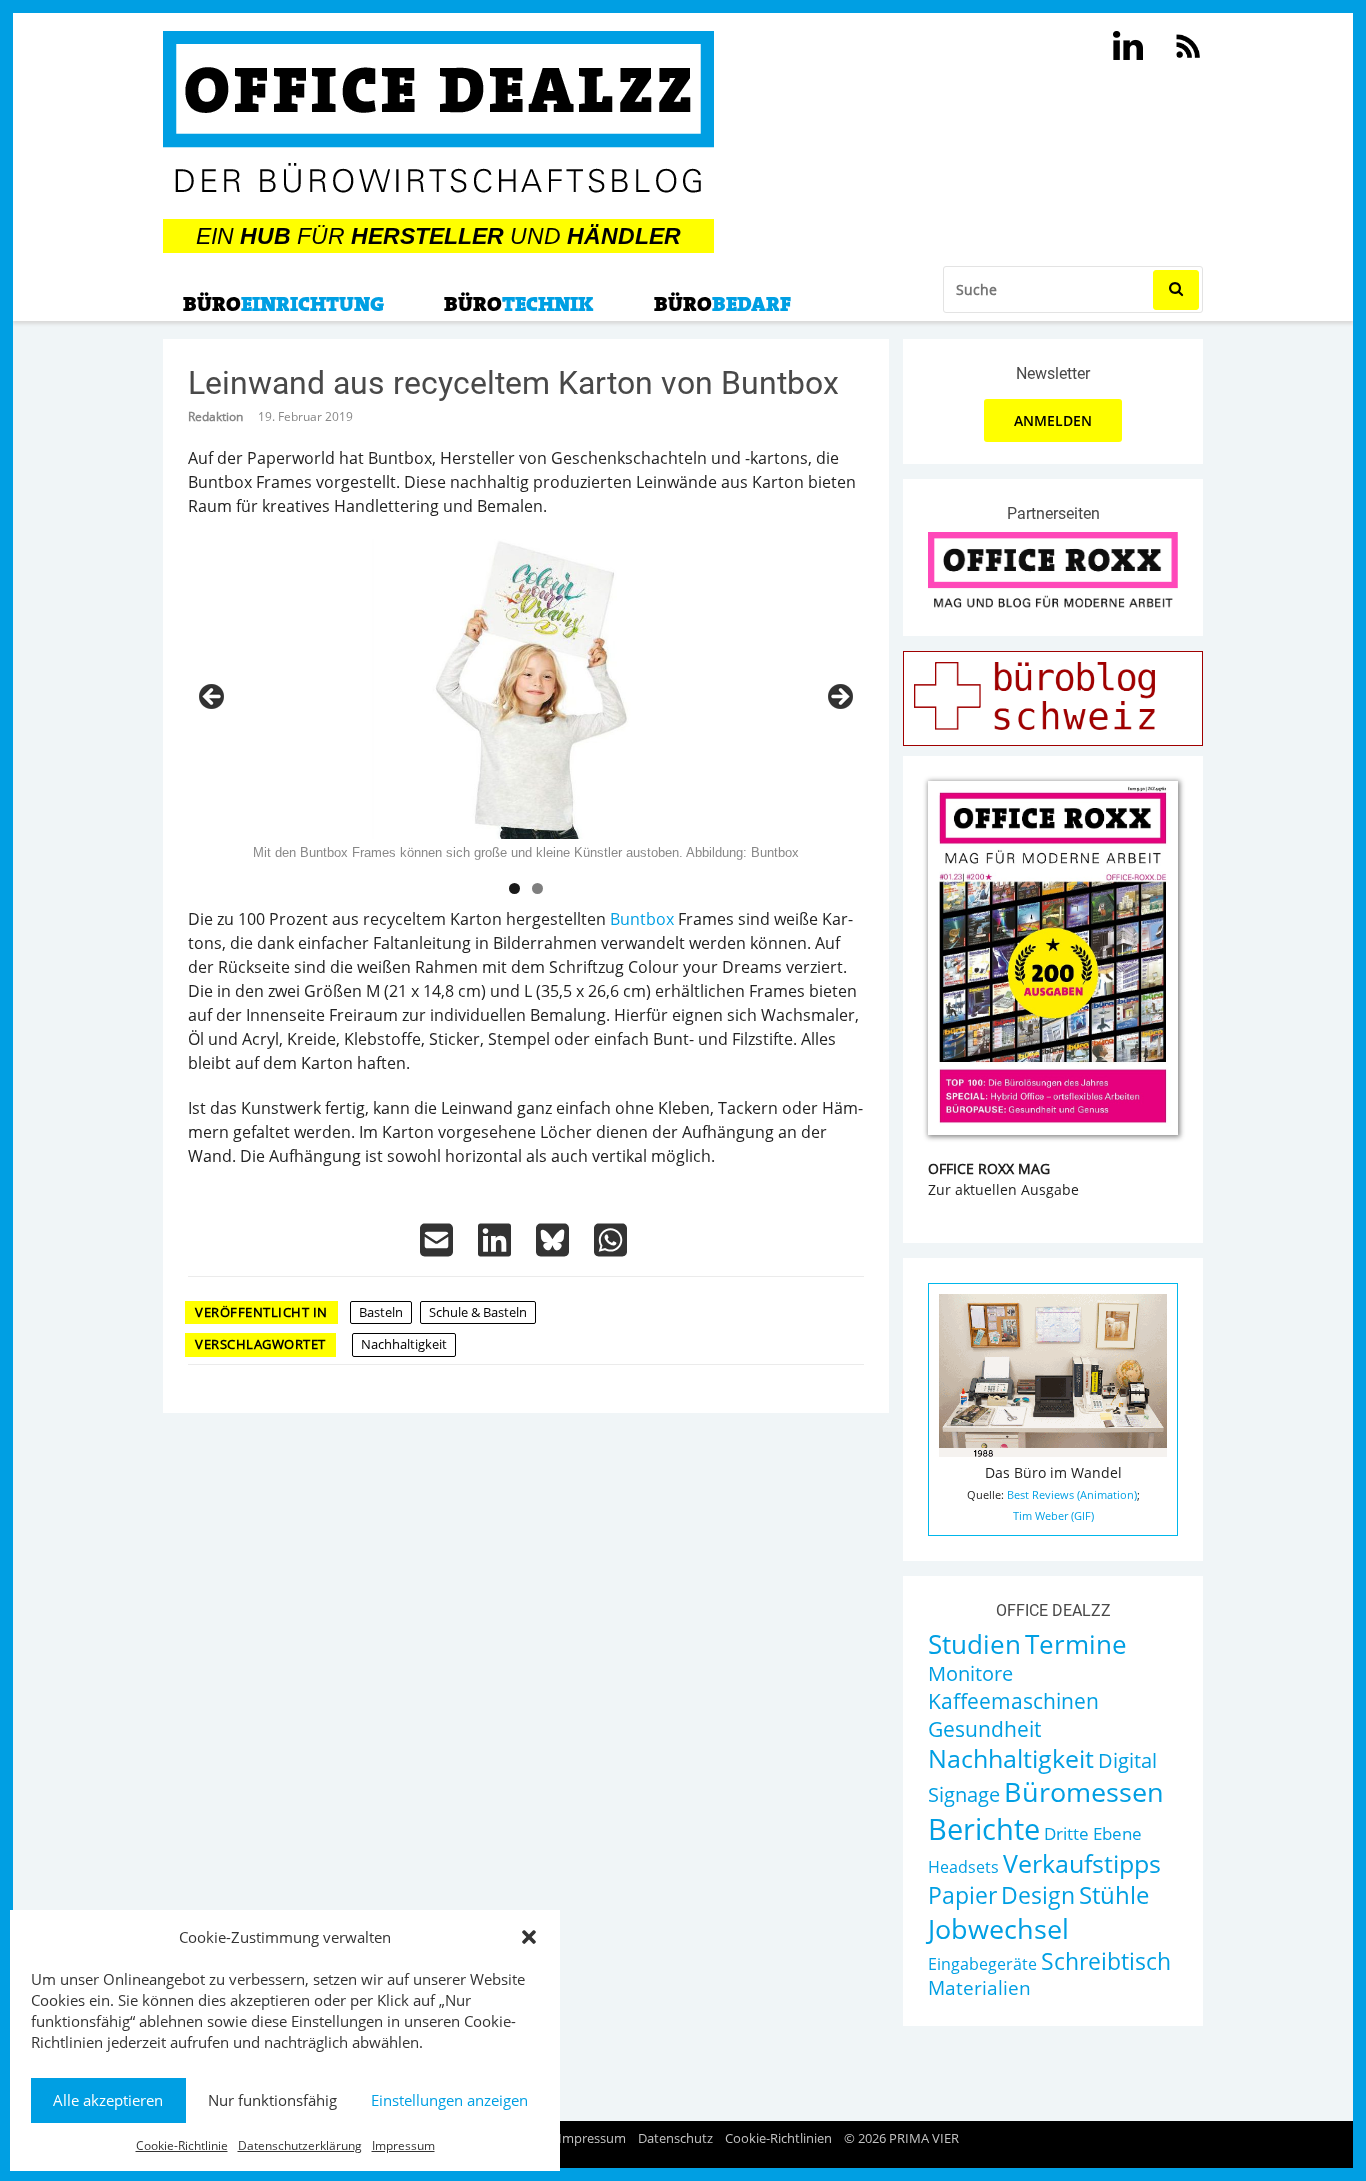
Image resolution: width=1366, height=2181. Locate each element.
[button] (529, 1937)
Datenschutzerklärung (300, 2145)
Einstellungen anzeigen (449, 2100)
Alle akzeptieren (108, 2100)
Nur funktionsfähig (272, 2100)
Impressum (403, 2145)
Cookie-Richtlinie (182, 2145)
